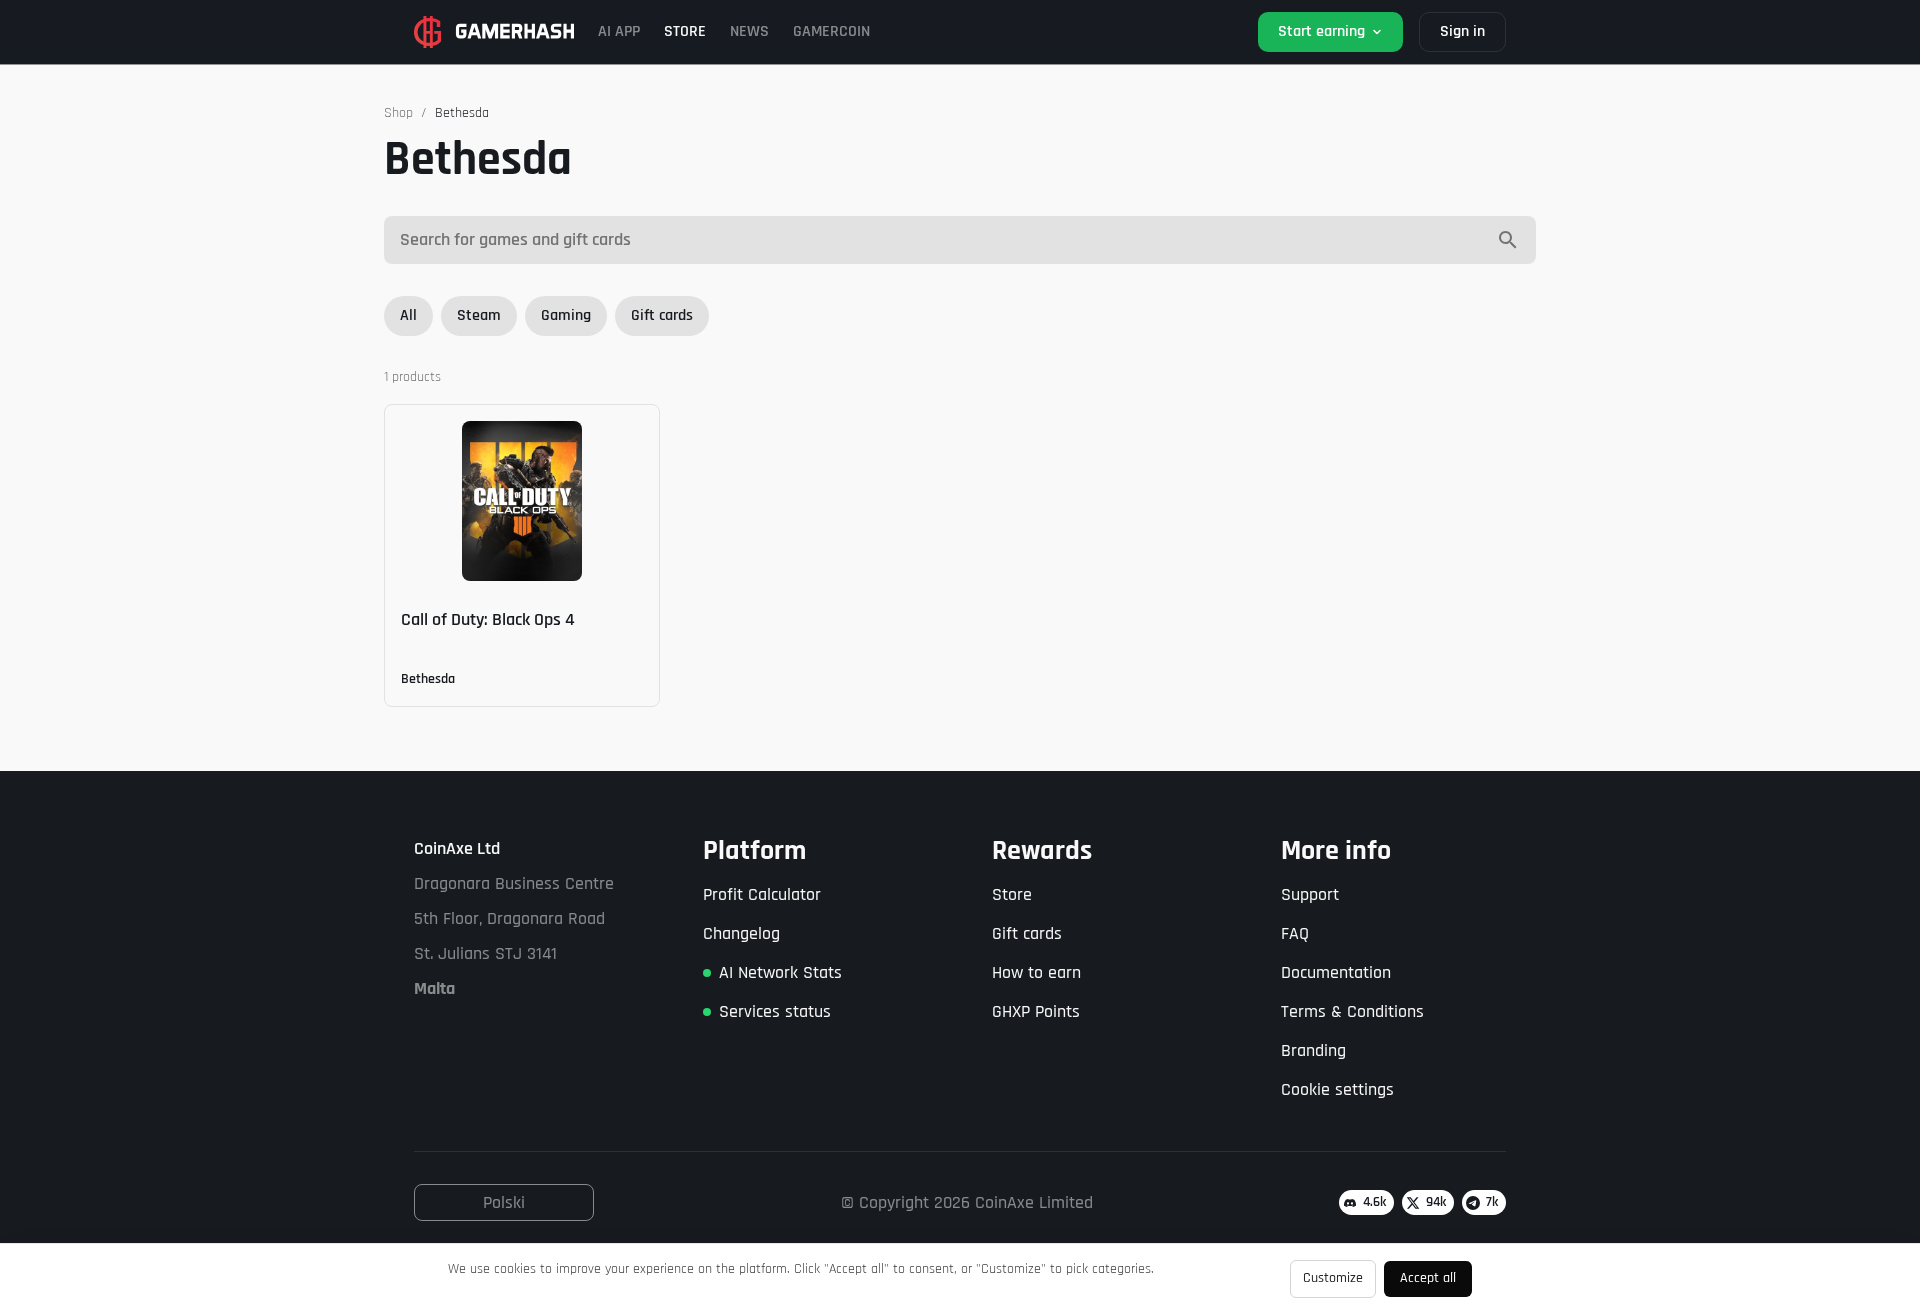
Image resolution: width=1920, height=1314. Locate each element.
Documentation (1336, 972)
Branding (1313, 1050)
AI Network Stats (780, 972)
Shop (398, 113)
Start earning (1321, 31)
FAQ (1295, 933)
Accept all (1428, 1278)
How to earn (1036, 972)
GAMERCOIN (831, 31)
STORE (685, 31)
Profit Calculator (762, 894)
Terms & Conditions (1352, 1011)
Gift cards (662, 315)
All (408, 315)
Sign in (1462, 31)
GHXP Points (1036, 1011)
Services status (775, 1011)
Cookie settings (1337, 1089)
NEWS (749, 31)
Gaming (566, 315)
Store (1012, 894)
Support (1310, 894)
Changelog (741, 933)
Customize (1333, 1278)
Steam (479, 315)
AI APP (619, 31)
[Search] (1508, 240)
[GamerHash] (494, 32)
